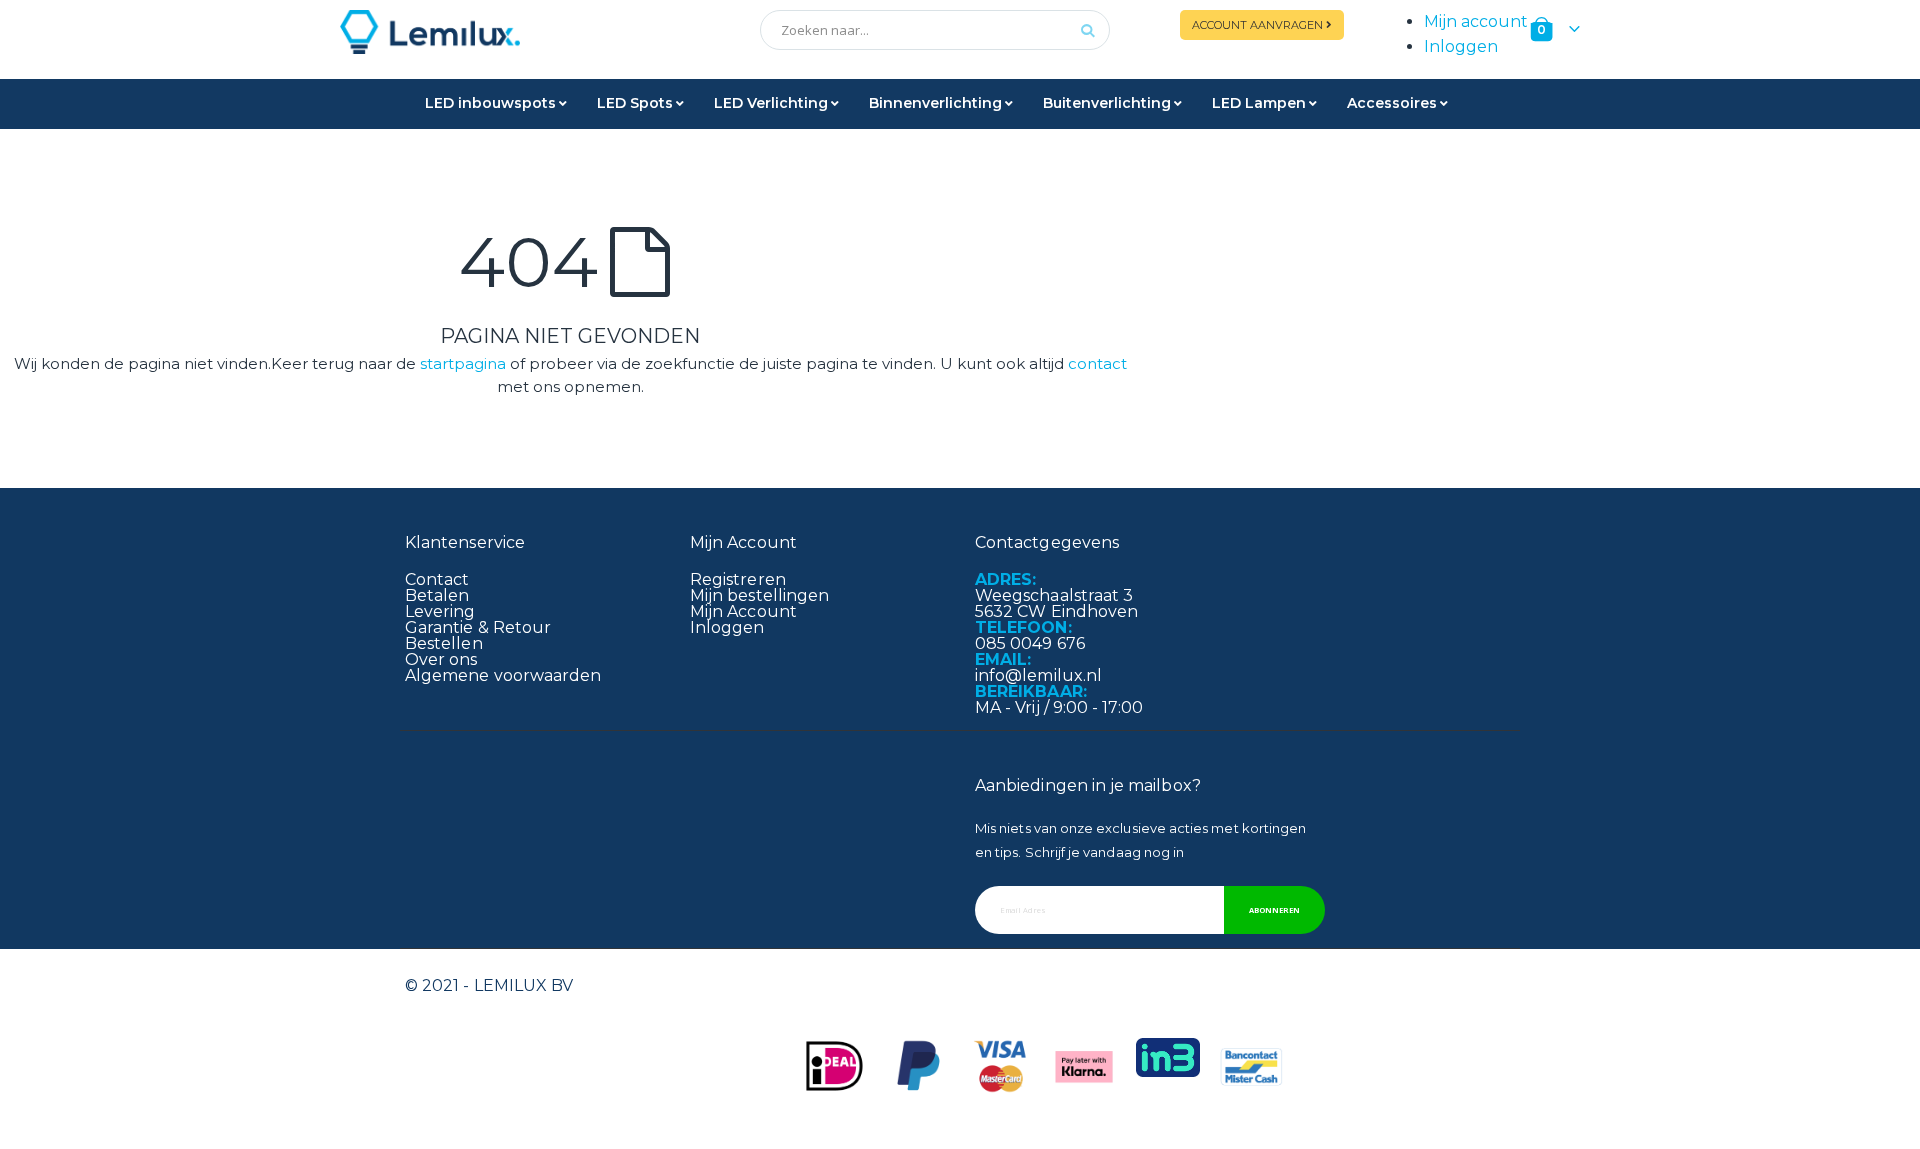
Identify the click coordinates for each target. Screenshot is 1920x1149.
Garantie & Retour (478, 627)
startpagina (463, 363)
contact (1097, 363)
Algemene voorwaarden (503, 675)
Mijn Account (743, 611)
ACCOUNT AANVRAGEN (1259, 25)
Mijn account (1476, 21)
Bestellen (444, 643)
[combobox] (935, 30)
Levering (440, 611)
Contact (437, 579)
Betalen (437, 595)
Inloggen (1461, 46)
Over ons (441, 659)
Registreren (738, 579)
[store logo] (540, 32)
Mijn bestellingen (759, 595)
